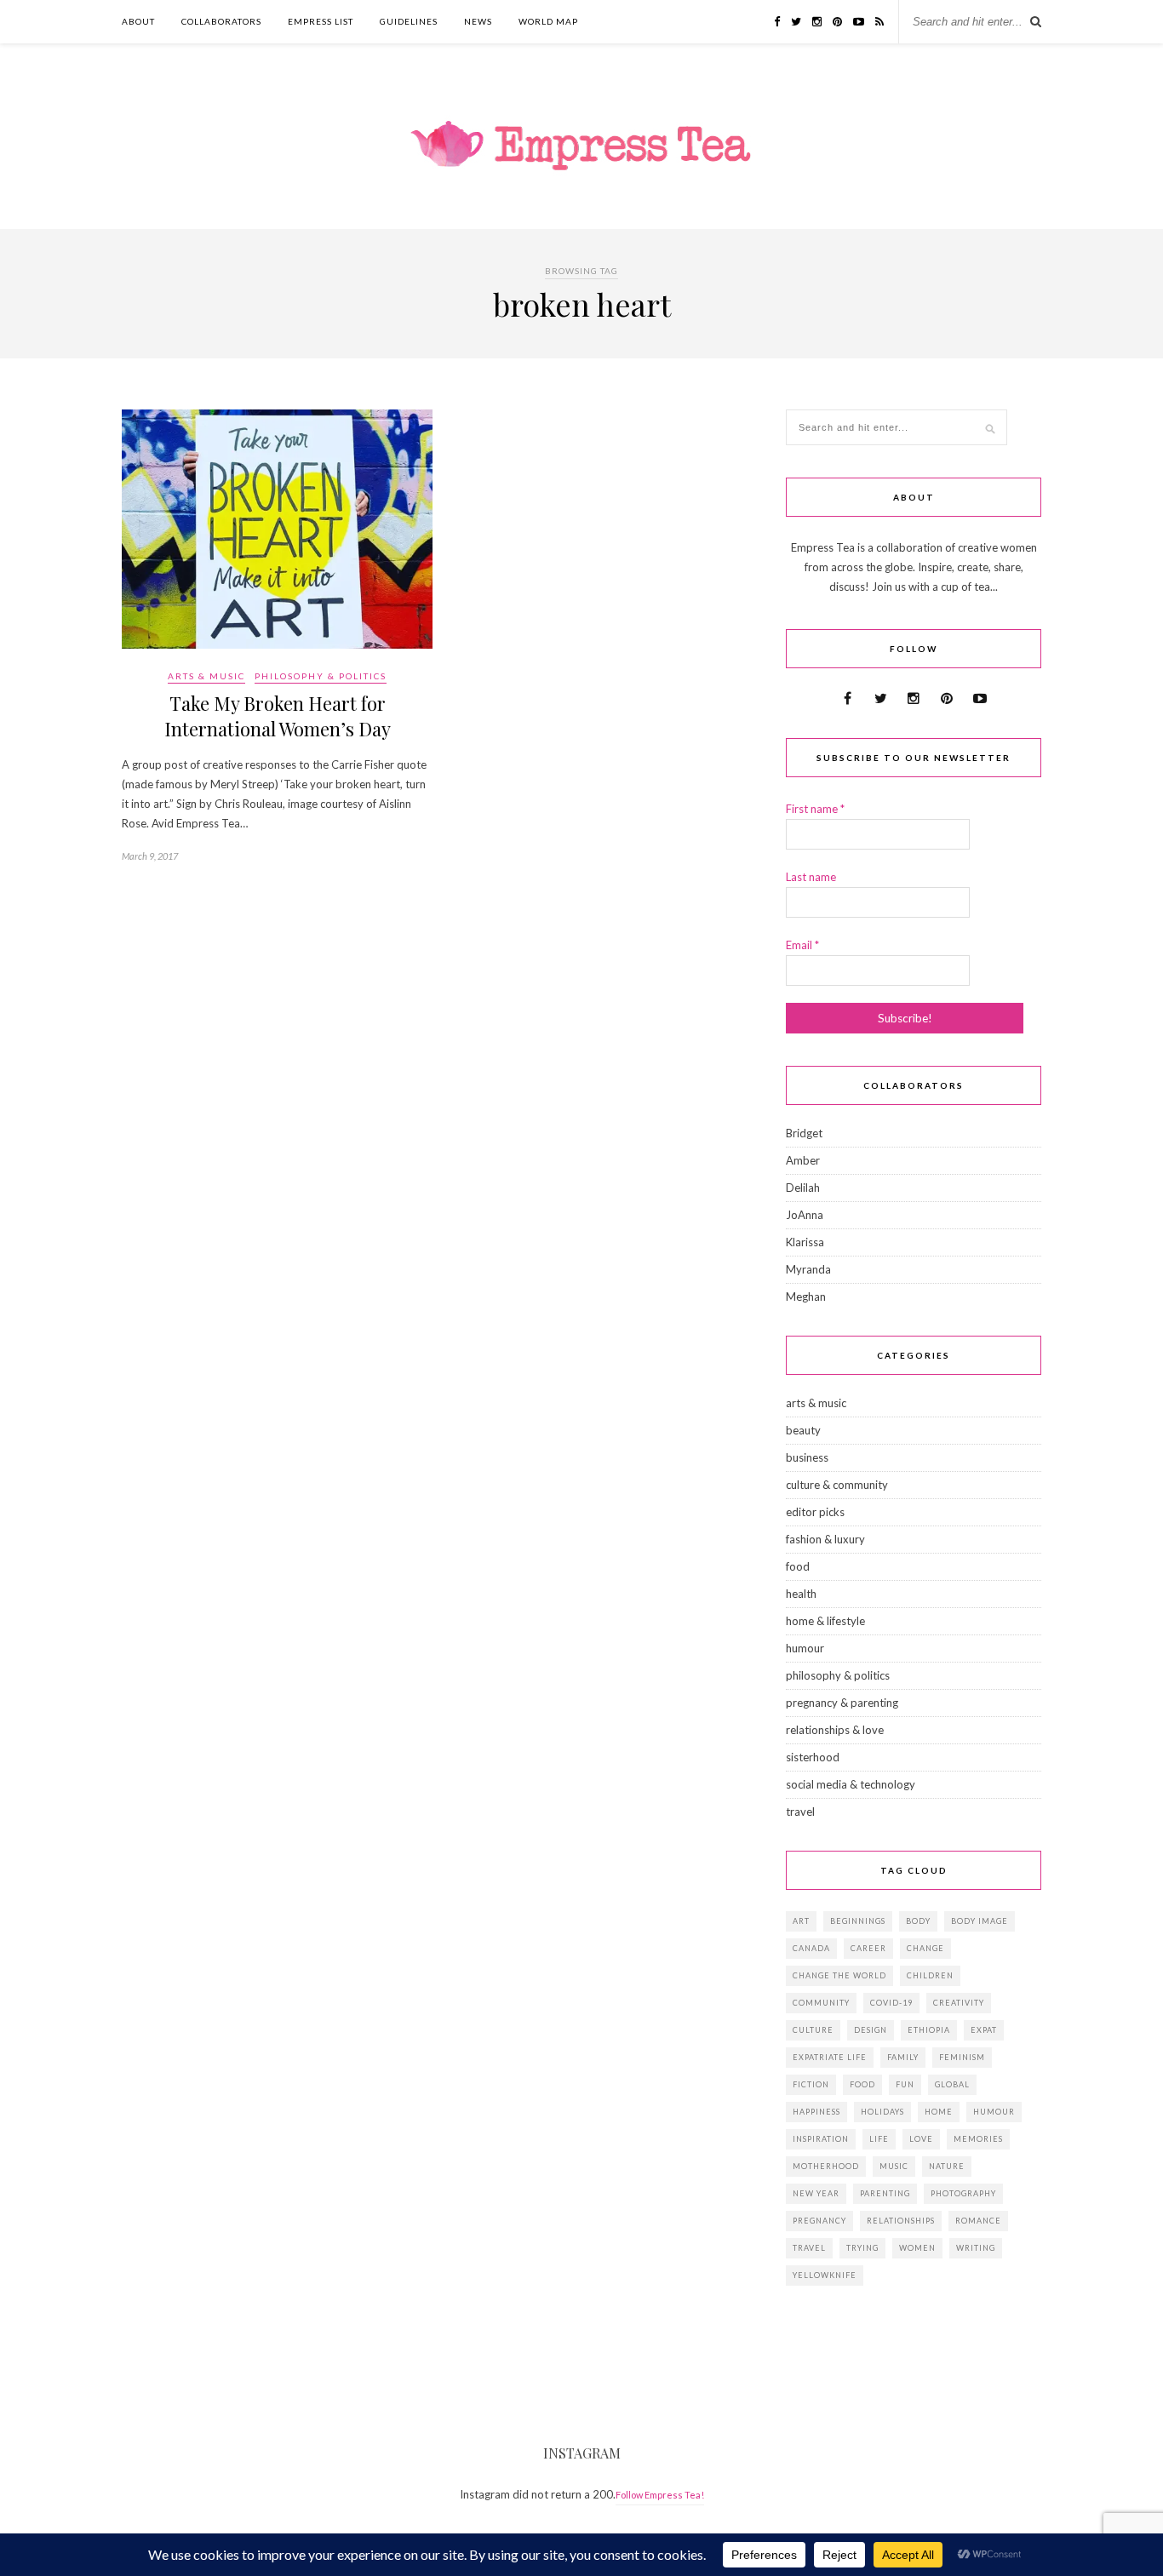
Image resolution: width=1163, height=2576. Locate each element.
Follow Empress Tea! (660, 2495)
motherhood (826, 2166)
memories (978, 2139)
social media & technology (851, 1784)
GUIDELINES (409, 21)
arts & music (206, 676)
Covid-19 (891, 2003)
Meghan (806, 1297)
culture (813, 2030)
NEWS (478, 21)
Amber (803, 1160)
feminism (962, 2057)
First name (815, 809)
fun (905, 2084)
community (821, 2003)
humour (805, 1648)
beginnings (858, 1921)
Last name (811, 877)
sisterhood (813, 1757)
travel (800, 1812)
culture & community (837, 1485)
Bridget (804, 1133)
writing (976, 2248)
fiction (811, 2084)
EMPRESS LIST (321, 21)
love (921, 2139)
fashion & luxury (825, 1539)
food (798, 1566)
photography (963, 2193)
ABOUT (138, 21)
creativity (959, 2003)
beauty (803, 1430)
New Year (816, 2193)
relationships (901, 2221)
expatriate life (830, 2057)
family (903, 2057)
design (871, 2030)
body (918, 1921)
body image (980, 1921)
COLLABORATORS (221, 21)
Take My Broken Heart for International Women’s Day (278, 716)
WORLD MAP (548, 21)
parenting (885, 2193)
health (801, 1594)
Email (802, 945)
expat (984, 2030)
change (925, 1948)
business (807, 1457)
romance (978, 2221)
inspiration (821, 2139)
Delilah (803, 1188)
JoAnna (805, 1215)
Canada (811, 1948)
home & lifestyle (825, 1621)
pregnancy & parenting (842, 1703)
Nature (947, 2166)
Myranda (808, 1269)
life (879, 2139)
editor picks (815, 1512)
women (917, 2248)
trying (862, 2248)
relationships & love (835, 1730)
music (894, 2166)
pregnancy (819, 2221)
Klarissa (805, 1242)
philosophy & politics (321, 676)
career (868, 1948)
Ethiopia (929, 2030)
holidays (882, 2112)
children (930, 1975)
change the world (839, 1975)
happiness (816, 2112)
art (801, 1921)
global (952, 2084)
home (939, 2112)
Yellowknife (825, 2275)
